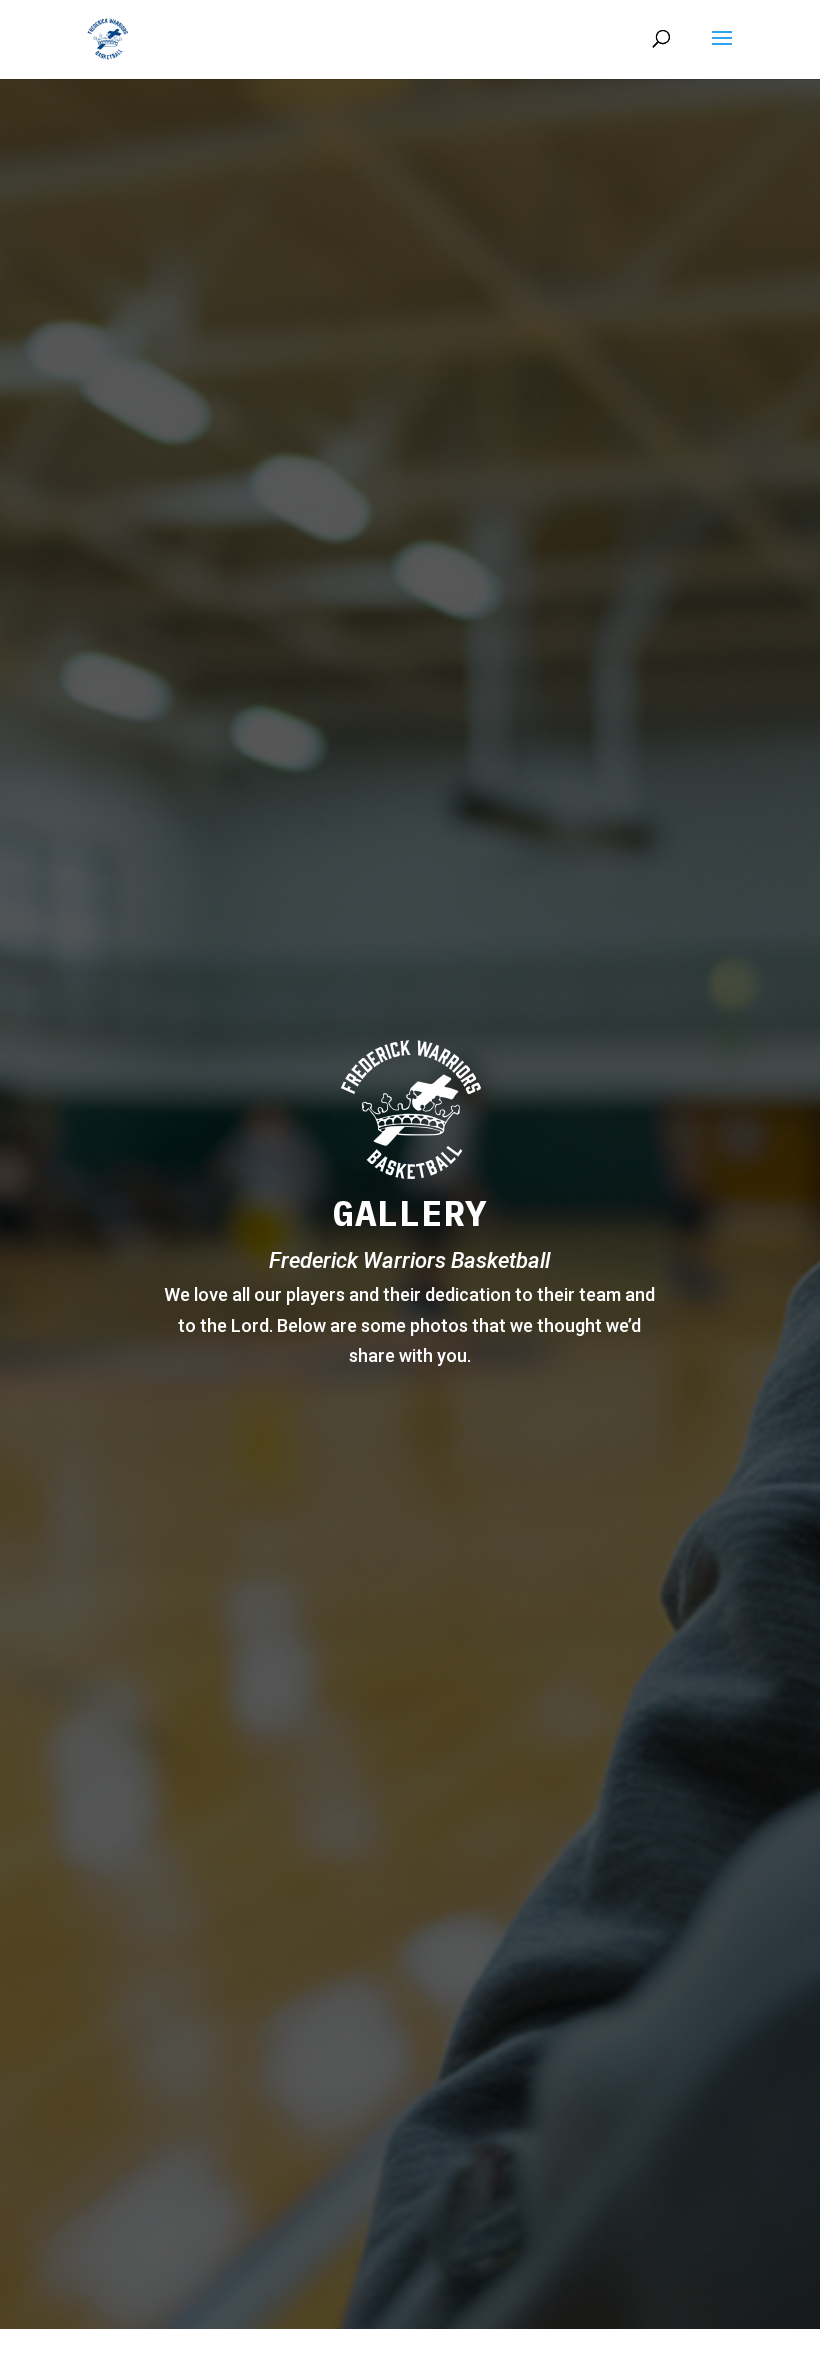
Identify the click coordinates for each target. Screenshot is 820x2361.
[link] (107, 37)
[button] (722, 51)
